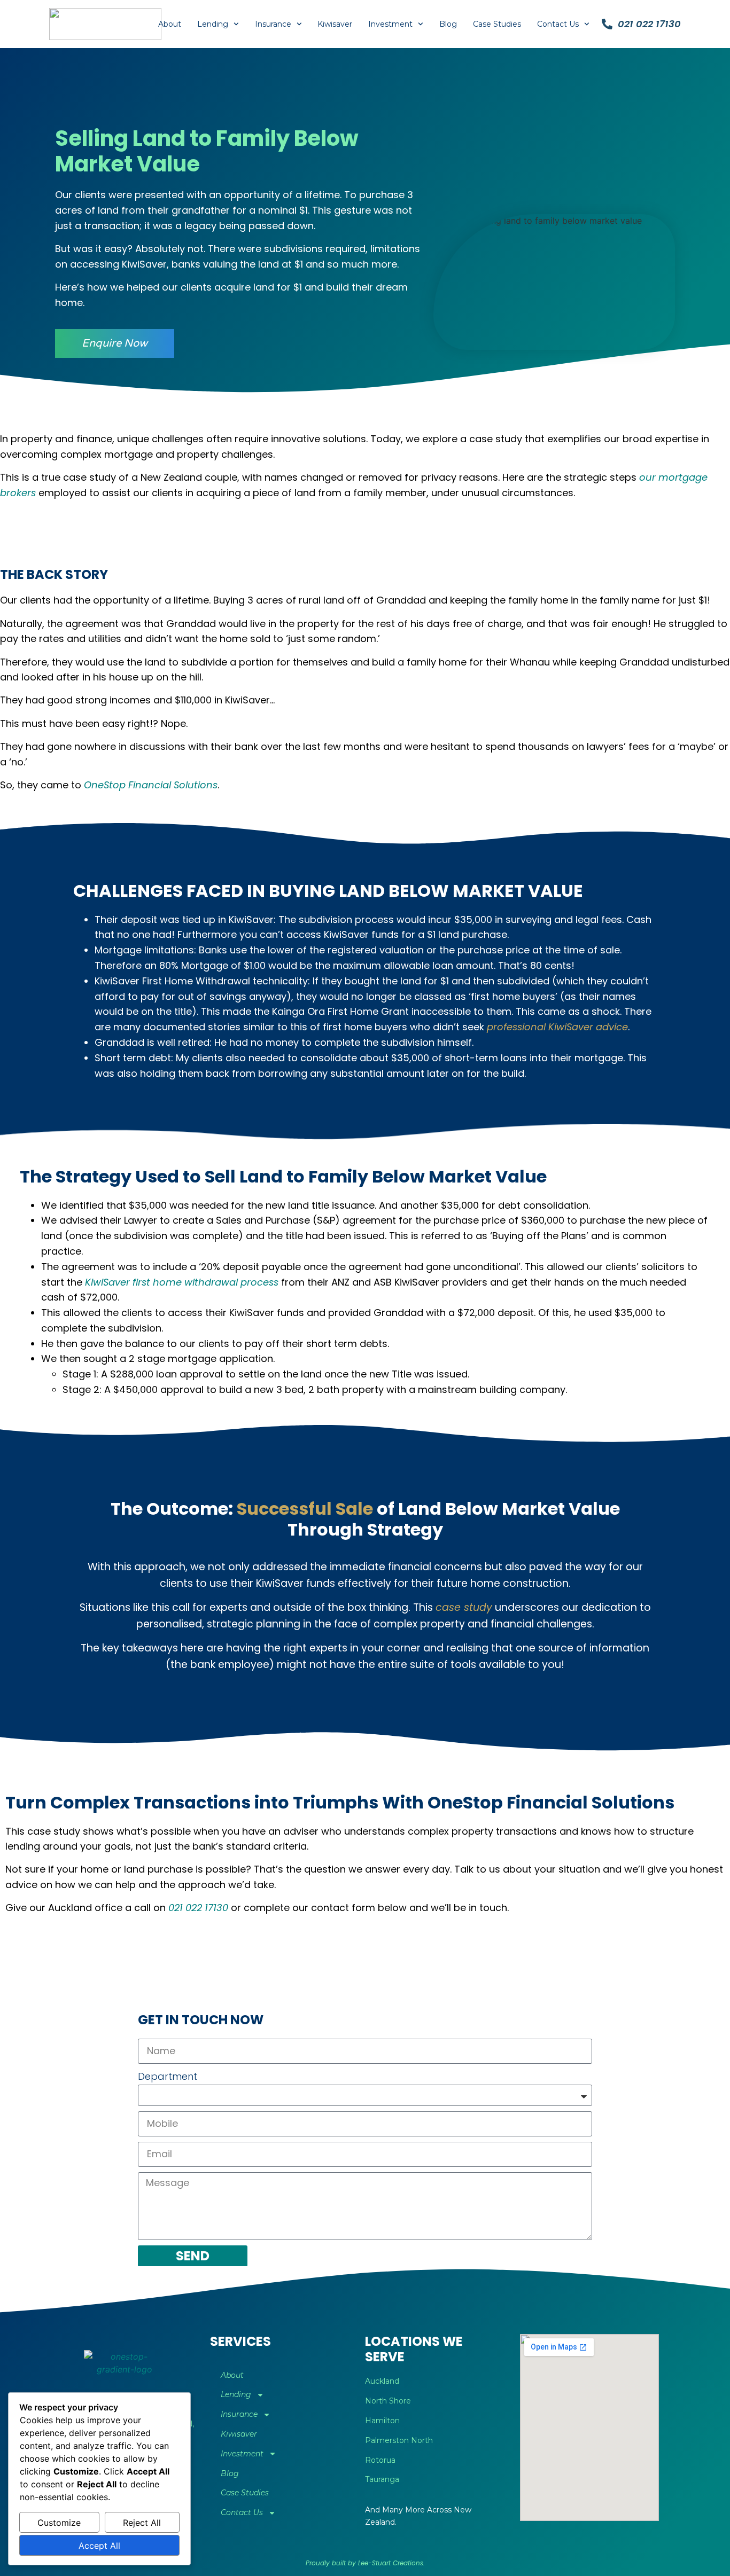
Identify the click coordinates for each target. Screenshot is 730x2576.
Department (168, 2076)
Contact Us (558, 24)
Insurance (273, 24)
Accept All (99, 2546)
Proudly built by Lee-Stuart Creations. (365, 2563)
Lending (213, 24)
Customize (59, 2523)
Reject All (142, 2523)
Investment (390, 24)
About (170, 24)
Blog (448, 24)
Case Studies (497, 24)
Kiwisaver (335, 24)
